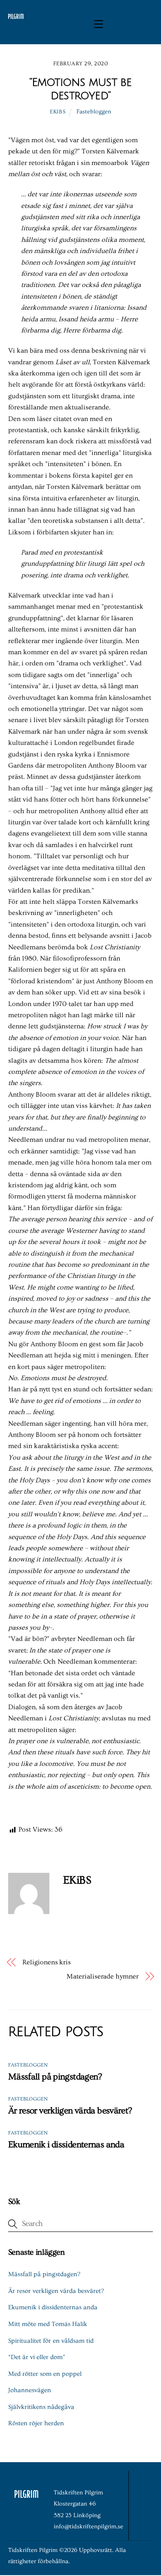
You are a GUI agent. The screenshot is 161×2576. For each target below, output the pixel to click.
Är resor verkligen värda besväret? (70, 2111)
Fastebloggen (94, 112)
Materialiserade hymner (102, 1976)
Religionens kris (47, 1962)
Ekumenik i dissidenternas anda (66, 2145)
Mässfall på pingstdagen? (55, 2077)
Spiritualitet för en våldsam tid (51, 2341)
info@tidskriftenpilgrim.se (88, 2527)
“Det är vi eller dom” (37, 2357)
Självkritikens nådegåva (41, 2407)
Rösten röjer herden (36, 2423)
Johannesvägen (30, 2390)
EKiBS (58, 112)
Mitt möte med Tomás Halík (48, 2324)
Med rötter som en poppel (45, 2374)
